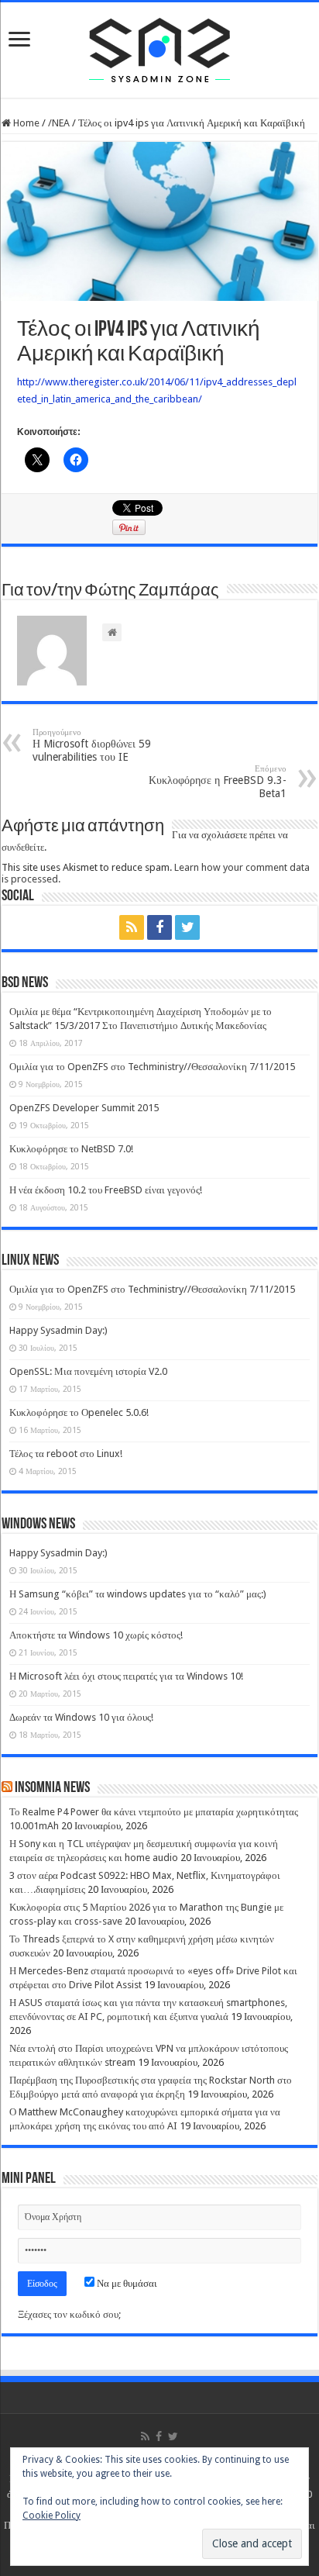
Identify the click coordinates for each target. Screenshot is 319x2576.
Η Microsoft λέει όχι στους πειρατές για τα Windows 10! (126, 1676)
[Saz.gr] (159, 47)
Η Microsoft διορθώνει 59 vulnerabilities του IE (92, 745)
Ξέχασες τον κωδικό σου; (69, 2314)
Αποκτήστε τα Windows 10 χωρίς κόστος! (96, 1635)
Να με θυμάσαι (126, 2283)
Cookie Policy (51, 2516)
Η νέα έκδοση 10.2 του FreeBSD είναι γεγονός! (106, 1190)
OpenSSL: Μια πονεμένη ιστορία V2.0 (88, 1371)
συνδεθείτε (23, 847)
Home (25, 123)
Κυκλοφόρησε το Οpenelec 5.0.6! (79, 1412)
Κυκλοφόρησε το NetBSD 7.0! (71, 1149)
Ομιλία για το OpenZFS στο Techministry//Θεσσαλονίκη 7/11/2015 (152, 1067)
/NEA (59, 123)
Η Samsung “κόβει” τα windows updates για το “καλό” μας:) (138, 1594)
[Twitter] (187, 927)
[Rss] (132, 927)
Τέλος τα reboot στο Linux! (66, 1454)
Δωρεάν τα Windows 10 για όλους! (81, 1717)
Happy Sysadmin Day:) (58, 1330)
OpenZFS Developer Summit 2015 (84, 1108)
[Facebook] (159, 927)
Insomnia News (52, 1788)
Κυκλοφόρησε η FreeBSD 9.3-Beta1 (218, 782)
